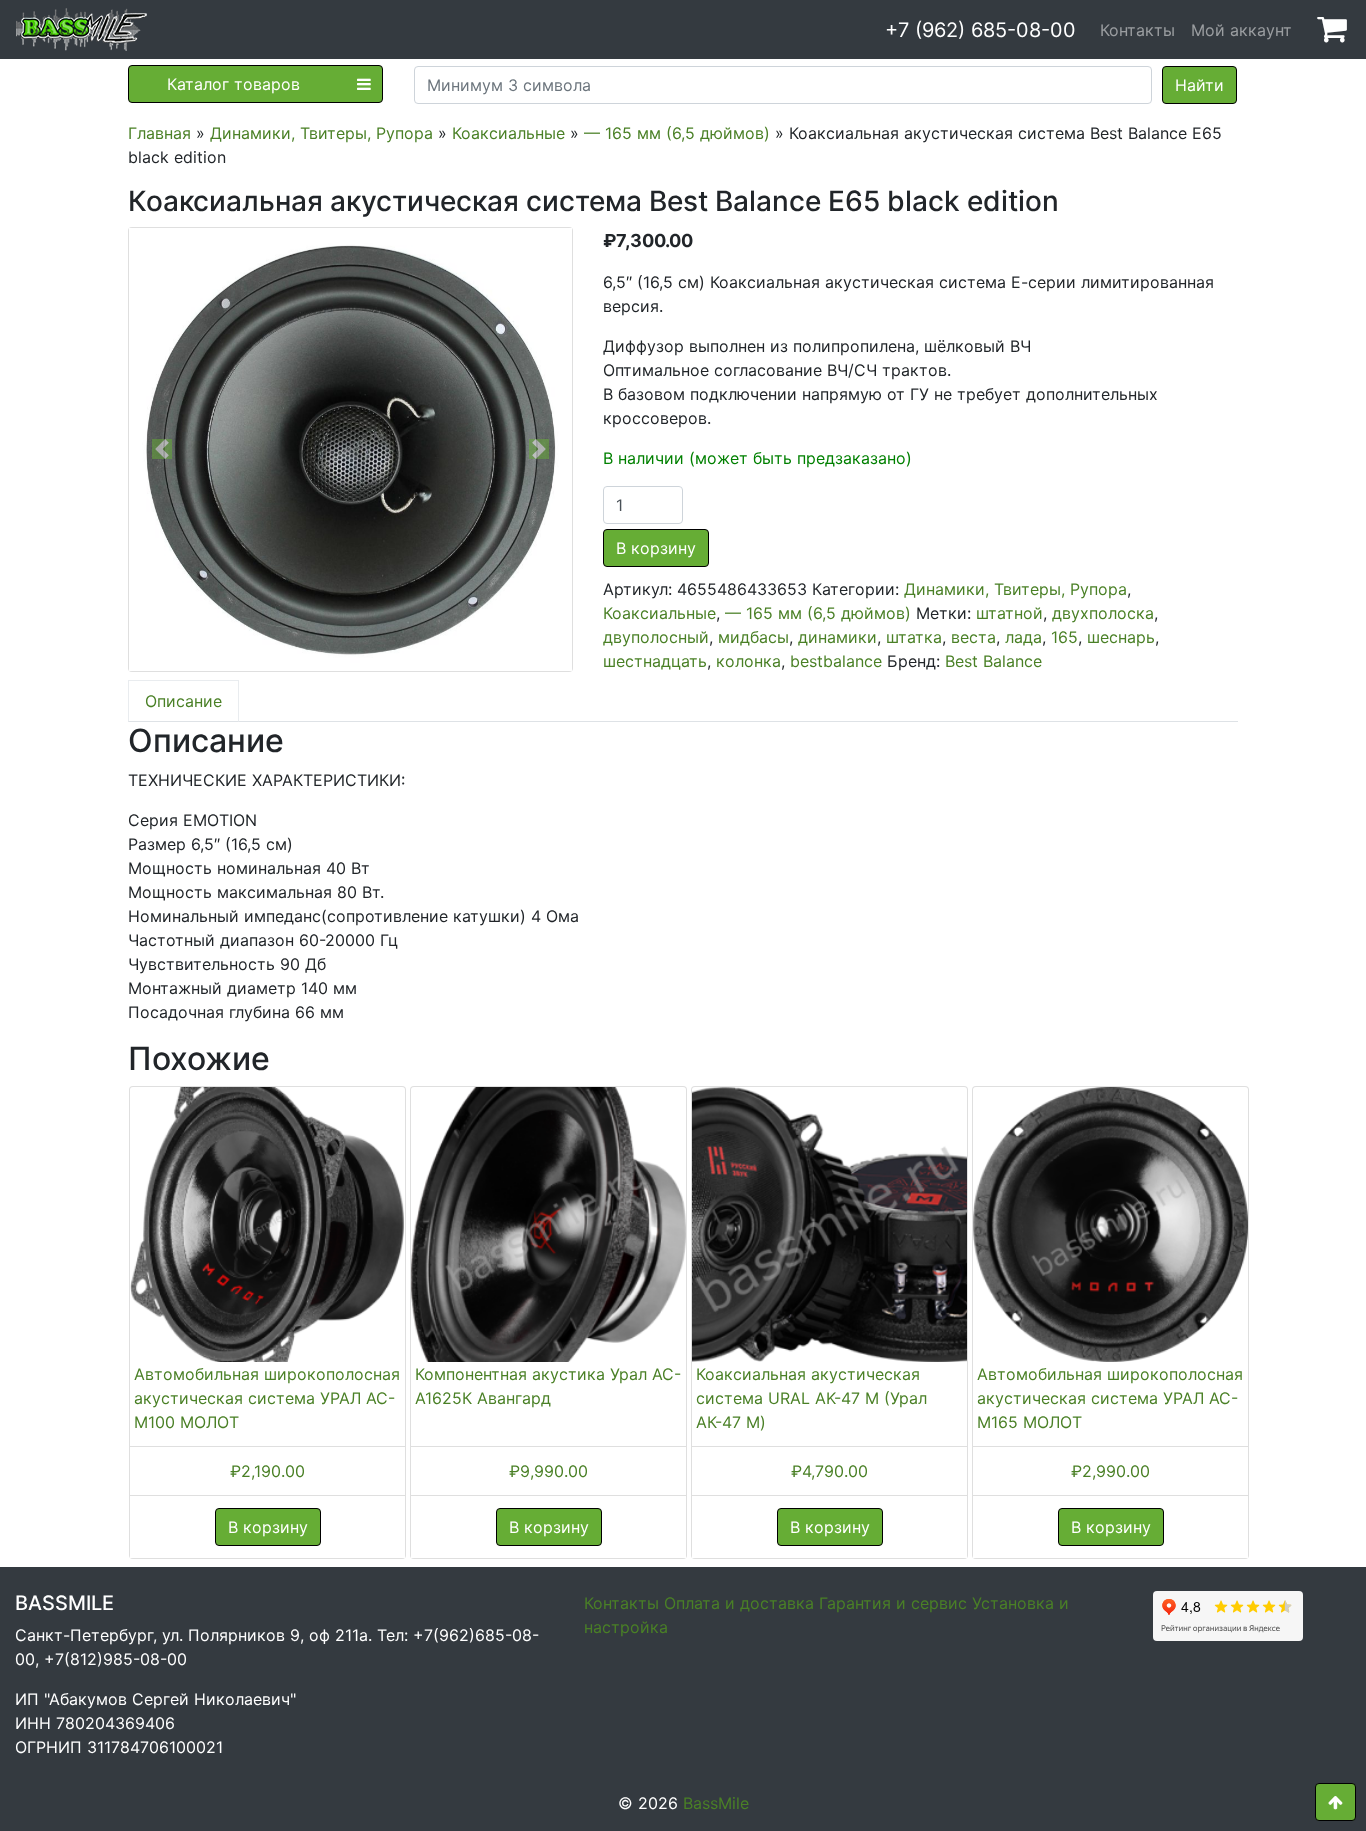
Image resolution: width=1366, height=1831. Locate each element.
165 (1064, 637)
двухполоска (1103, 613)
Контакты (1137, 30)
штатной (1009, 613)
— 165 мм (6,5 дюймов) (677, 133)
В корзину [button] (268, 1527)
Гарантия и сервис (893, 1603)
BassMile (716, 1803)
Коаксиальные (508, 133)
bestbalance (836, 661)
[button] (162, 449)
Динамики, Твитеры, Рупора (321, 133)
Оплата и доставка (739, 1603)
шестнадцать (655, 661)
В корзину (656, 548)
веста (973, 637)
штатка (914, 637)
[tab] (183, 701)
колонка (748, 661)
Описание (183, 701)
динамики (837, 637)
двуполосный (656, 637)
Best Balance (993, 661)
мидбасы (753, 637)
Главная (159, 133)
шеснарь (1121, 637)
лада (1023, 637)
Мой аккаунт (1241, 30)
